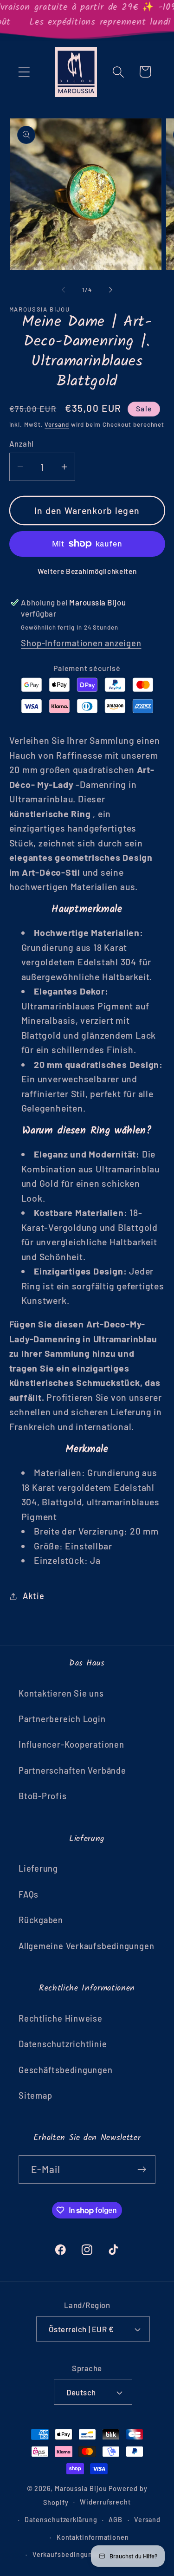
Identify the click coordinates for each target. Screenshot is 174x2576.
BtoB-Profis (43, 1796)
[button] (24, 72)
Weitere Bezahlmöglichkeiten (87, 571)
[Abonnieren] (142, 2169)
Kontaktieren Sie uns (61, 1693)
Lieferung (38, 1868)
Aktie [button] (33, 1596)
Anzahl (22, 443)
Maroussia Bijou (82, 2488)
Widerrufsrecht (105, 2502)
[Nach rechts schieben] (110, 290)
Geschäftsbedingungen (66, 2070)
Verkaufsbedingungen (69, 2554)
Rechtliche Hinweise (61, 2018)
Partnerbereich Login (62, 1719)
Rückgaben (41, 1920)
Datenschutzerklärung (61, 2520)
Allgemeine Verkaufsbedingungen (86, 1946)
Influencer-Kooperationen (71, 1744)
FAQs (29, 1894)
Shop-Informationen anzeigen (81, 643)
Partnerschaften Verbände (72, 1770)
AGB (116, 2520)
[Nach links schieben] (64, 290)
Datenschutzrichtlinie (63, 2044)
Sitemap (35, 2095)
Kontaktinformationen (93, 2537)
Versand (57, 424)
